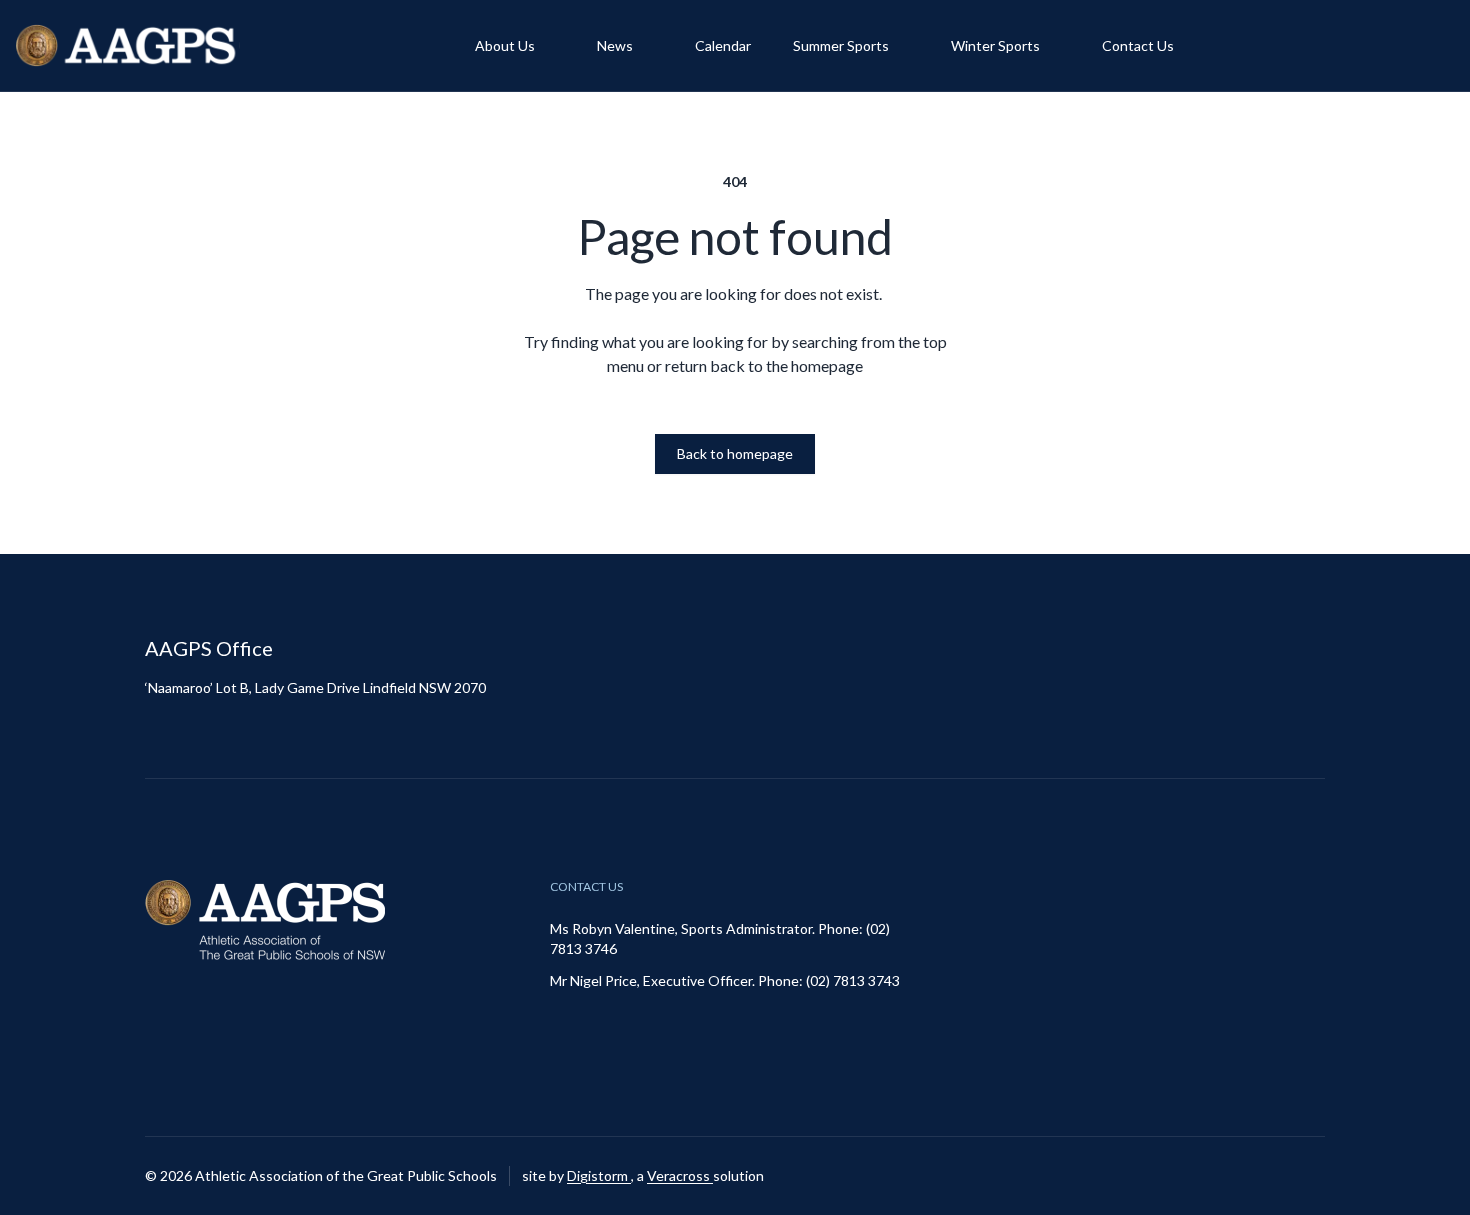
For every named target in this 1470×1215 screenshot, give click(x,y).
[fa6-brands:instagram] (1260, 1176)
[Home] (128, 45)
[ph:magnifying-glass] (1426, 46)
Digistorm (599, 1175)
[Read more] (1260, 1176)
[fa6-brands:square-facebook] (1310, 1176)
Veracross (680, 1175)
